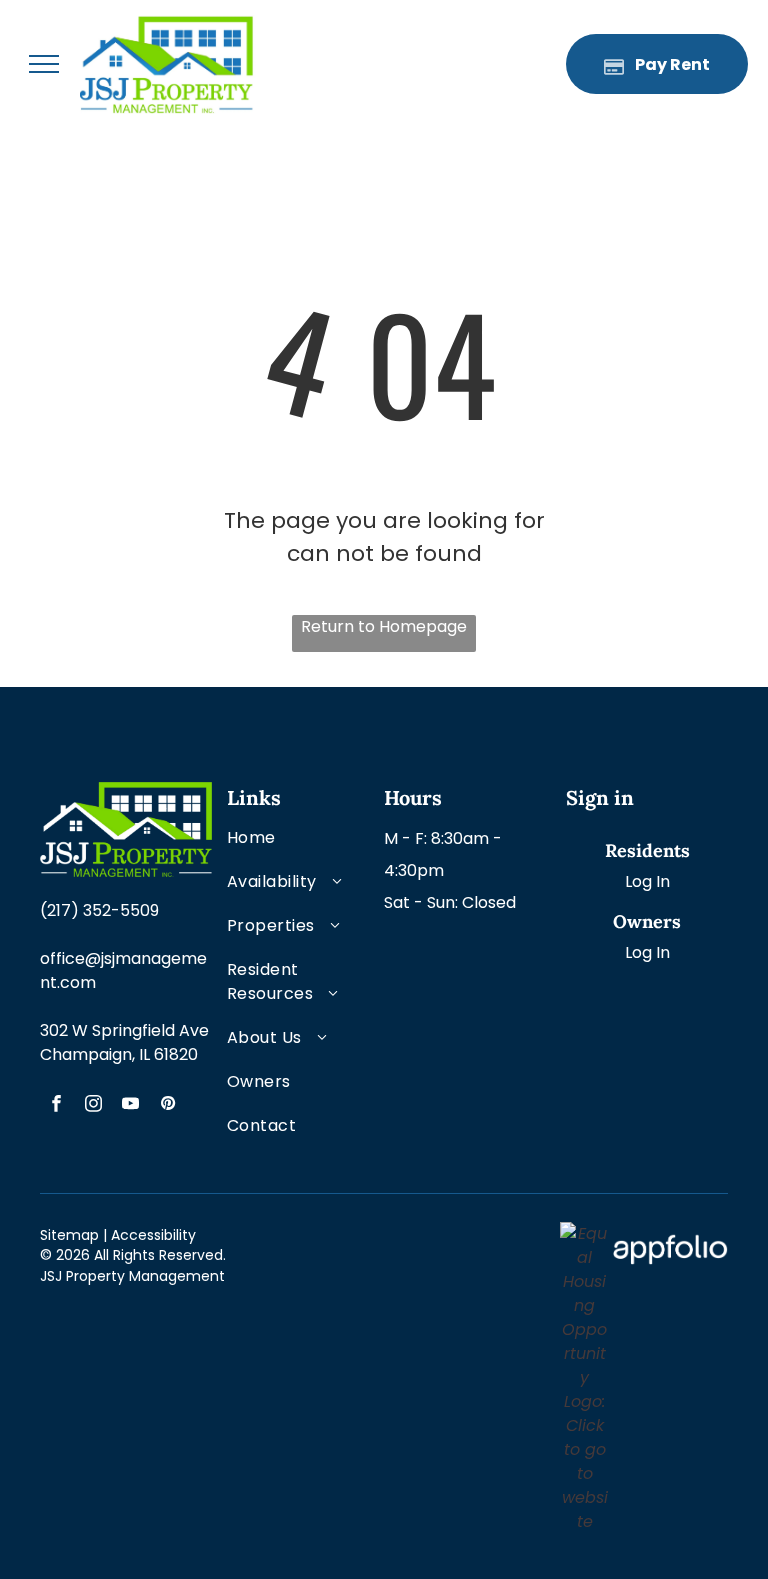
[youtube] (130, 1106)
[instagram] (93, 1106)
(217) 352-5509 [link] (99, 910)
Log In (647, 881)
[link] (584, 1233)
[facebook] (56, 1106)
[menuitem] (291, 848)
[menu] (44, 64)
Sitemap (69, 1235)
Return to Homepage (384, 626)
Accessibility (153, 1235)
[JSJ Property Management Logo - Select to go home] (169, 26)
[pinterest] (167, 1106)
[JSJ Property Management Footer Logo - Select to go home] (126, 793)
